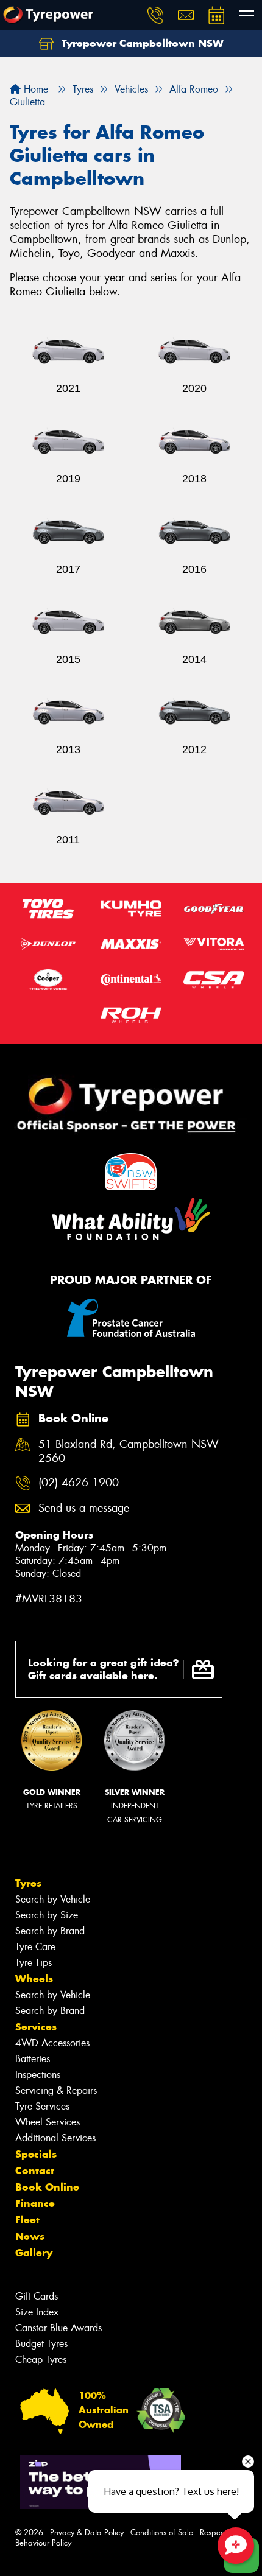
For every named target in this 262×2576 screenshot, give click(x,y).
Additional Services (55, 2138)
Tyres (28, 1883)
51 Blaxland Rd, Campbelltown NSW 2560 (129, 1451)
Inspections (38, 2075)
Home (34, 89)
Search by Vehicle (53, 1899)
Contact (35, 2171)
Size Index (37, 2312)
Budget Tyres (41, 2344)
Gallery (34, 2253)
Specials (36, 2154)
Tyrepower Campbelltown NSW (141, 43)
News (30, 2236)
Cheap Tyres (41, 2360)
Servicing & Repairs (56, 2090)
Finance (35, 2203)
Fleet (27, 2220)
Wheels (34, 1979)
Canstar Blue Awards (58, 2328)
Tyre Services (42, 2106)
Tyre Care (35, 1947)
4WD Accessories (52, 2043)
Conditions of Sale (162, 2532)
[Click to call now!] (155, 15)
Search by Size (47, 1915)
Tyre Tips (34, 1963)
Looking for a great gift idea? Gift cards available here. (104, 1669)
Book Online (47, 2187)
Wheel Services (48, 2122)
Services (36, 2027)
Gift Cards (37, 2296)
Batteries (33, 2059)
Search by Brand (50, 1931)
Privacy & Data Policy (87, 2532)
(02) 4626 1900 (79, 1483)
